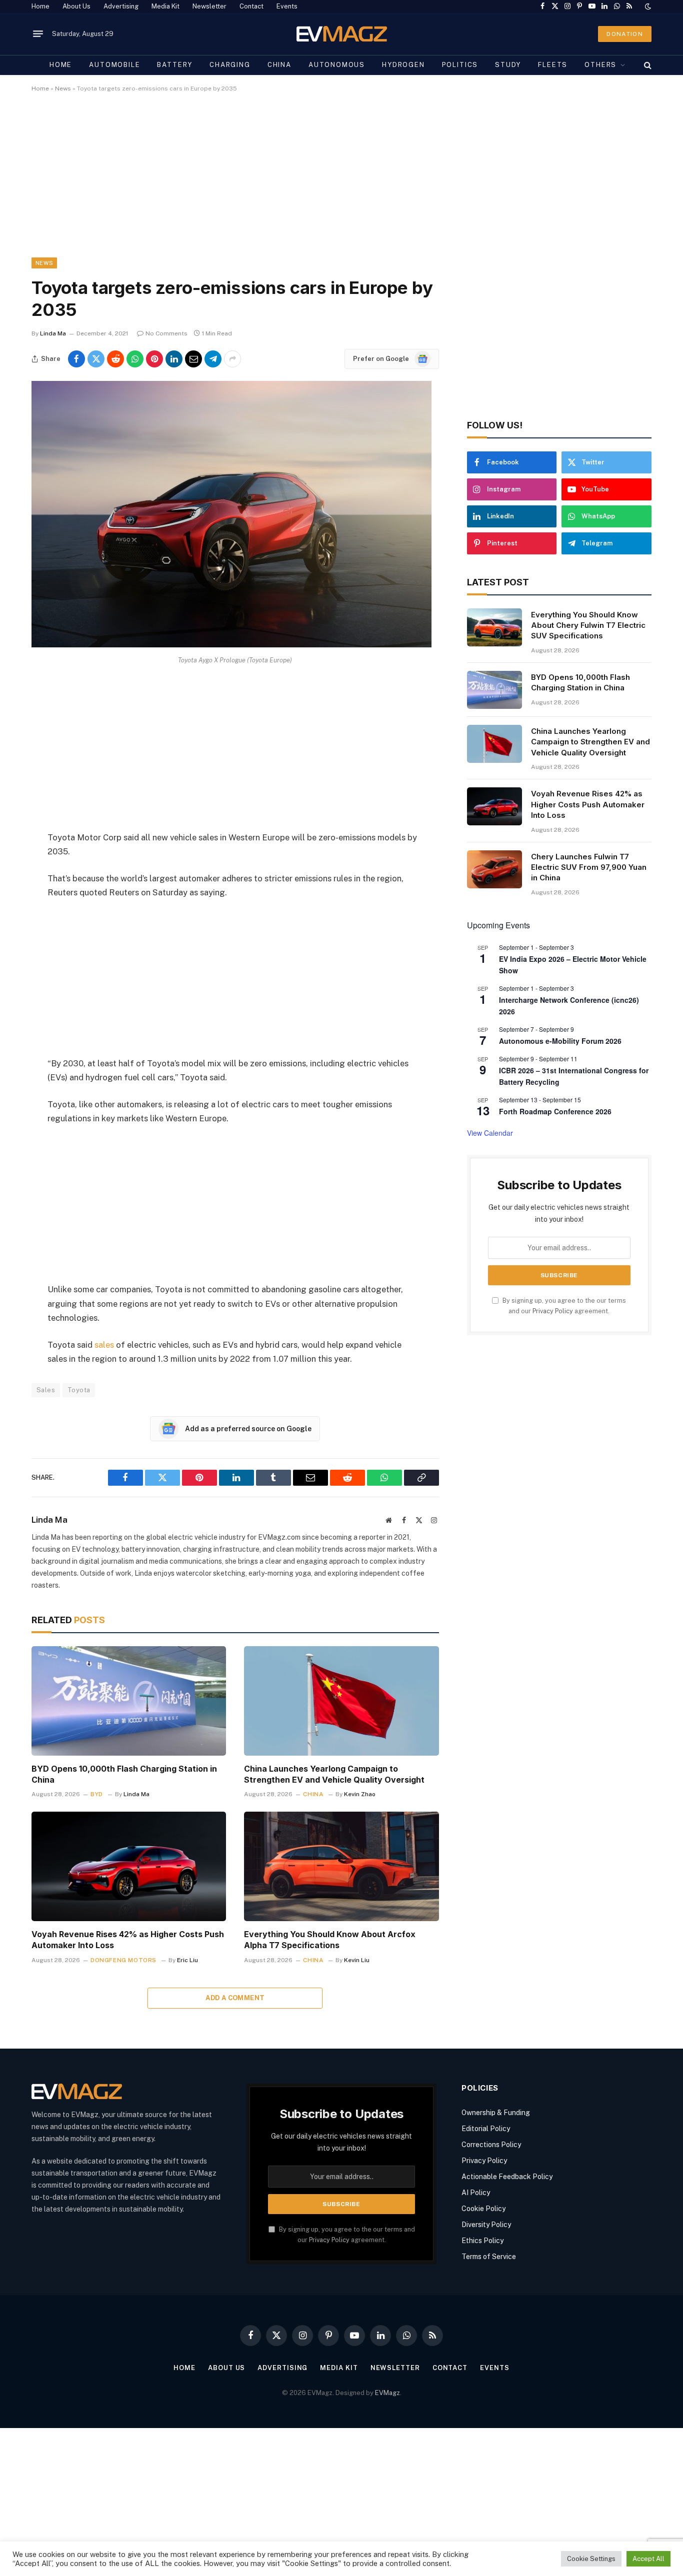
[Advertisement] (331, 183)
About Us (76, 6)
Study (508, 65)
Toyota (79, 1390)
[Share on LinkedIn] (174, 359)
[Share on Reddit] (115, 359)
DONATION (625, 34)
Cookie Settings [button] (591, 2559)
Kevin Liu (357, 1960)
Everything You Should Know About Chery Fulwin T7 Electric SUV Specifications (588, 625)
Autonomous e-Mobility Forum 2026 (560, 1041)
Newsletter (209, 6)
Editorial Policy (486, 2129)
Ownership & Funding (496, 2113)
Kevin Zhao (360, 1794)
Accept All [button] (648, 2559)
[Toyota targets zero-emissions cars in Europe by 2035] (231, 645)
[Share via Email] (193, 359)
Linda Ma (53, 333)
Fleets (553, 65)
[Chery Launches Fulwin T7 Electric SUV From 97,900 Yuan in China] (494, 869)
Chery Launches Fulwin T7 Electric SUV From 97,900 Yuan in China (589, 867)
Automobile (114, 65)
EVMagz (387, 2393)
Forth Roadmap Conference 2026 (555, 1111)
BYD (97, 1794)
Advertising (121, 6)
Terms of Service (489, 2257)
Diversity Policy (486, 2225)
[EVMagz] (342, 34)
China (279, 65)
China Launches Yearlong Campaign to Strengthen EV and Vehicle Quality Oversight (334, 1774)
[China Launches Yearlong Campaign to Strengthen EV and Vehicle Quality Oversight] (341, 1701)
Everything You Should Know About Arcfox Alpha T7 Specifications (330, 1940)
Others (600, 65)
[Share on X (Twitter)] (96, 359)
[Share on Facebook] (76, 359)
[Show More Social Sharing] (232, 359)
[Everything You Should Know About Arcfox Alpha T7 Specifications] (341, 1866)
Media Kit (165, 6)
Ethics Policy (482, 2241)
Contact (251, 6)
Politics (460, 65)
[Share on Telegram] (213, 359)
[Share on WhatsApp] (135, 359)
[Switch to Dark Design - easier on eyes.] (647, 6)
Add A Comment (235, 1998)
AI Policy (476, 2193)
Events (287, 6)
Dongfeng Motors (123, 1960)
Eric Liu (187, 1960)
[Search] (647, 65)
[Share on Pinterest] (154, 359)
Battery (175, 65)
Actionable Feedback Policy (507, 2177)
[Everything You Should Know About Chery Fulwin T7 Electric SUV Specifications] (494, 627)
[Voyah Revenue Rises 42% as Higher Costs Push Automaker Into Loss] (129, 1866)
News (63, 88)
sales (104, 1345)
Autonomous (337, 65)
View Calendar (490, 1133)
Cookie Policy (483, 2209)
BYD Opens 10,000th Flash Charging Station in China (124, 1774)
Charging (230, 65)
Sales (46, 1390)
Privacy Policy (553, 1311)
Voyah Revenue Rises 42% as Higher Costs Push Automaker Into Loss (128, 1940)
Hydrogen (403, 65)
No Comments (166, 333)
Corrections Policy (491, 2145)
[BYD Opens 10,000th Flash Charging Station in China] (129, 1701)
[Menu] (38, 34)
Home (40, 6)
